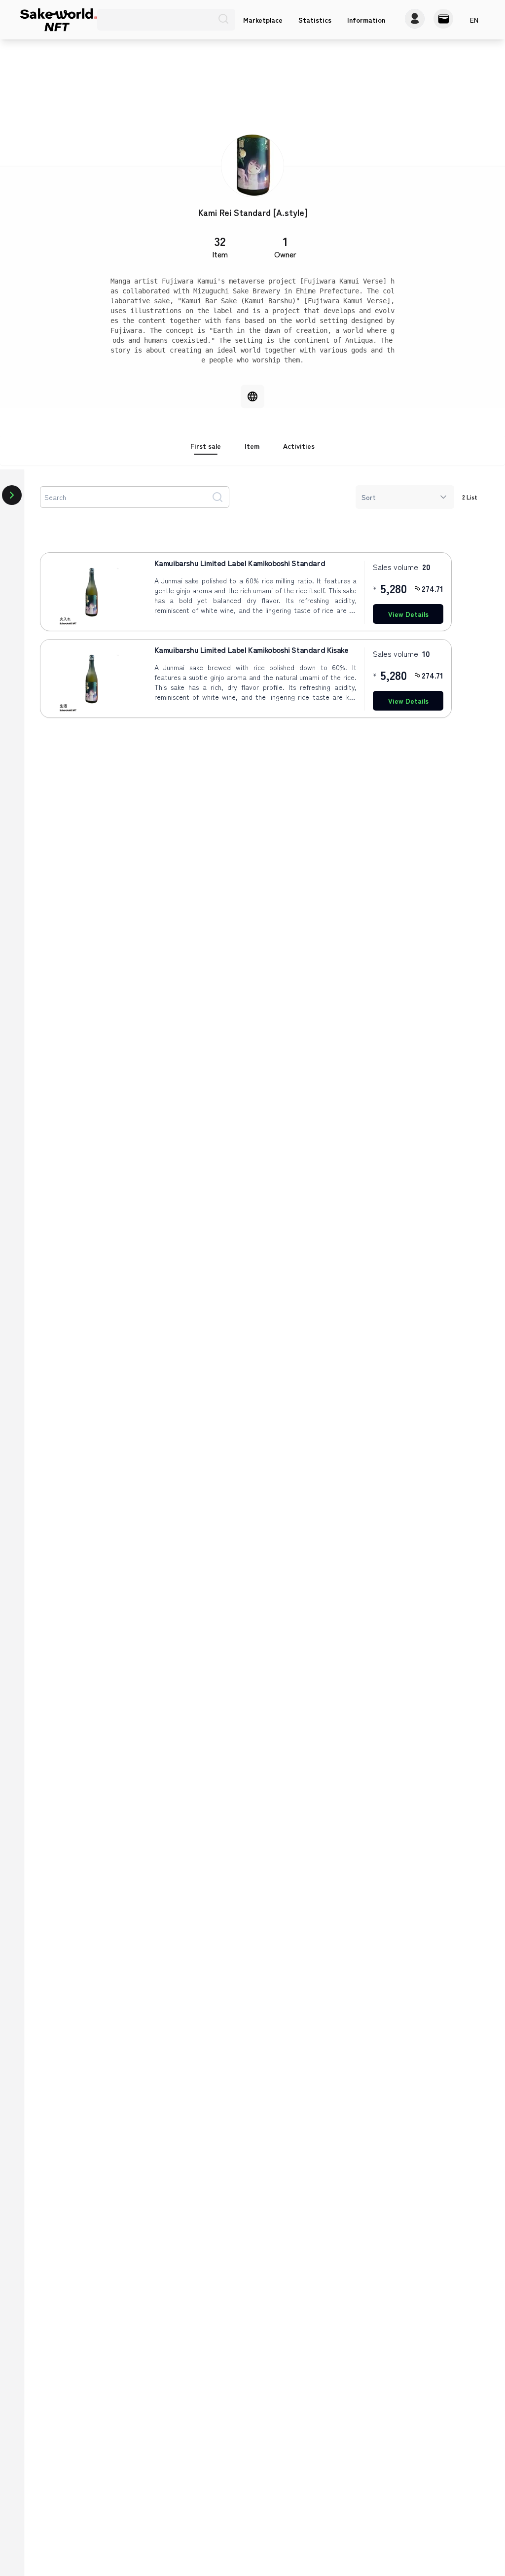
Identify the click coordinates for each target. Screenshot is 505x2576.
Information (366, 20)
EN (474, 20)
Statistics (315, 20)
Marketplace (263, 20)
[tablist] (252, 451)
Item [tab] (252, 446)
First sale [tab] (206, 446)
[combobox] (405, 497)
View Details (408, 614)
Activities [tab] (299, 446)
